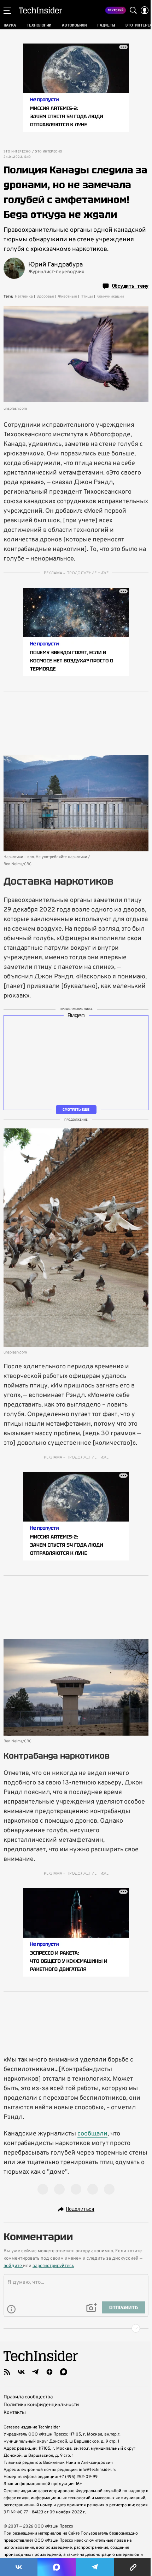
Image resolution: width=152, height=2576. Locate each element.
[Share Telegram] (95, 2567)
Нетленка (24, 297)
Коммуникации (110, 297)
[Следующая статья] (76, 2328)
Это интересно (17, 152)
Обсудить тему (130, 286)
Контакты (15, 2413)
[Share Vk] (19, 2567)
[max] (64, 2372)
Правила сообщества (28, 2397)
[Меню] (7, 10)
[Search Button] (133, 10)
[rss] (7, 2372)
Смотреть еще (76, 1109)
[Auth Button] (145, 10)
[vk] (21, 2372)
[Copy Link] (133, 2567)
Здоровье (45, 297)
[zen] (49, 2372)
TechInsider (40, 10)
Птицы (87, 297)
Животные (67, 297)
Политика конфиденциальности (41, 2405)
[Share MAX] (57, 2567)
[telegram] (35, 2372)
